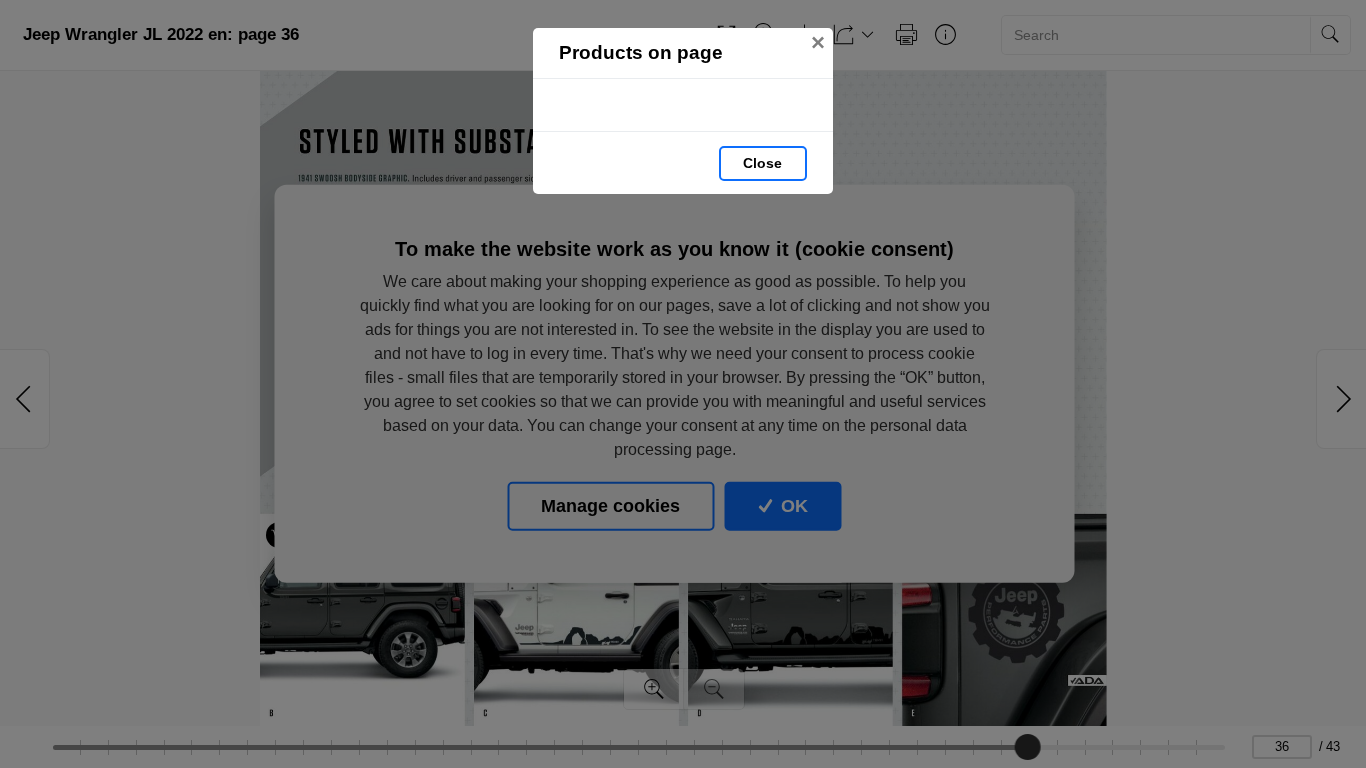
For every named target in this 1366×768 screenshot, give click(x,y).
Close (762, 163)
